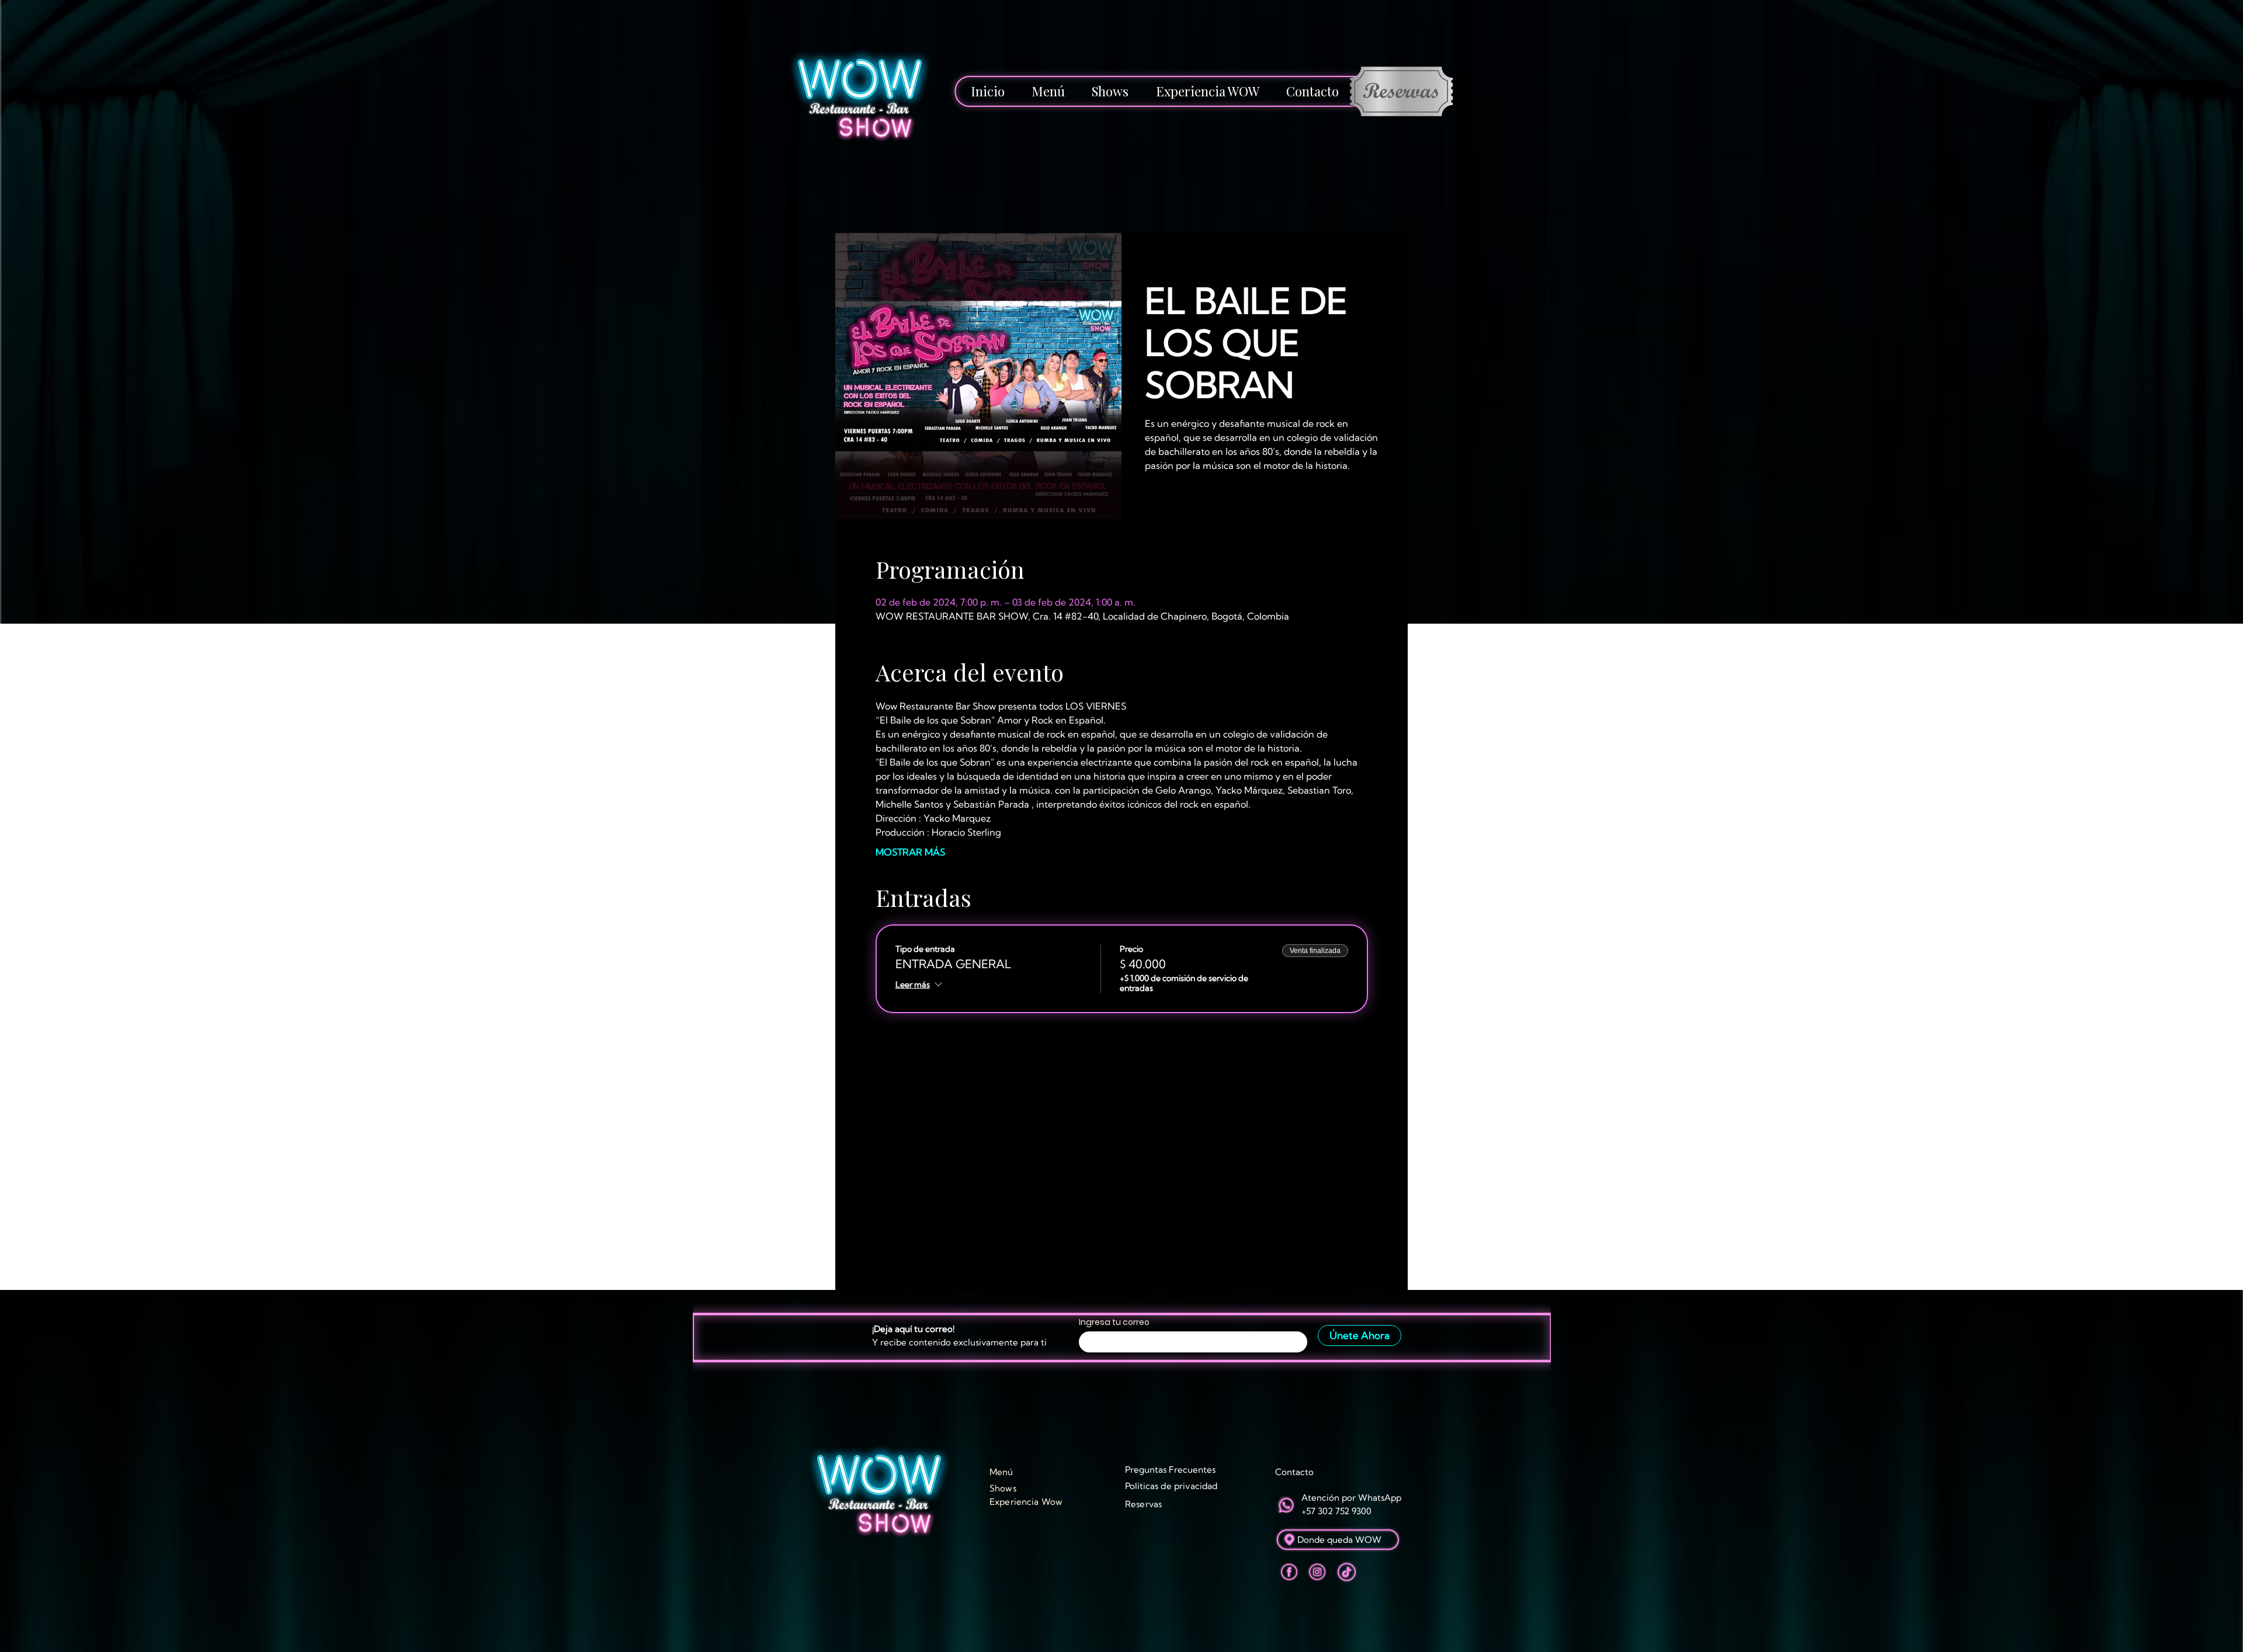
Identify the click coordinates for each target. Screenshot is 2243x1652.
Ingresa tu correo (1114, 1322)
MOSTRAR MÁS (910, 852)
